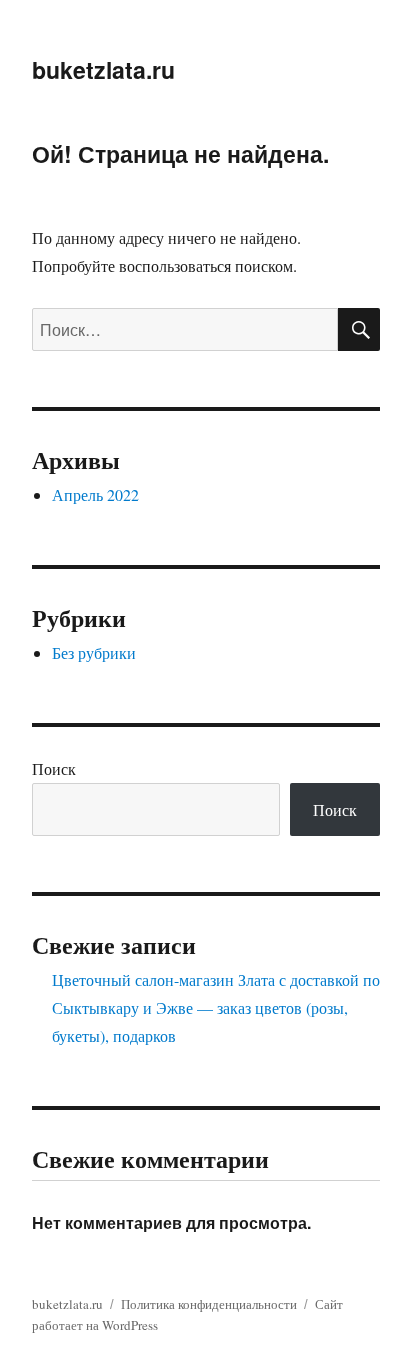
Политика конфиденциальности (209, 1304)
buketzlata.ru (103, 69)
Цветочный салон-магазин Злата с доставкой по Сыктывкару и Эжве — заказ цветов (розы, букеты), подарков (216, 1007)
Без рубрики (94, 652)
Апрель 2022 (95, 494)
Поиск (54, 768)
